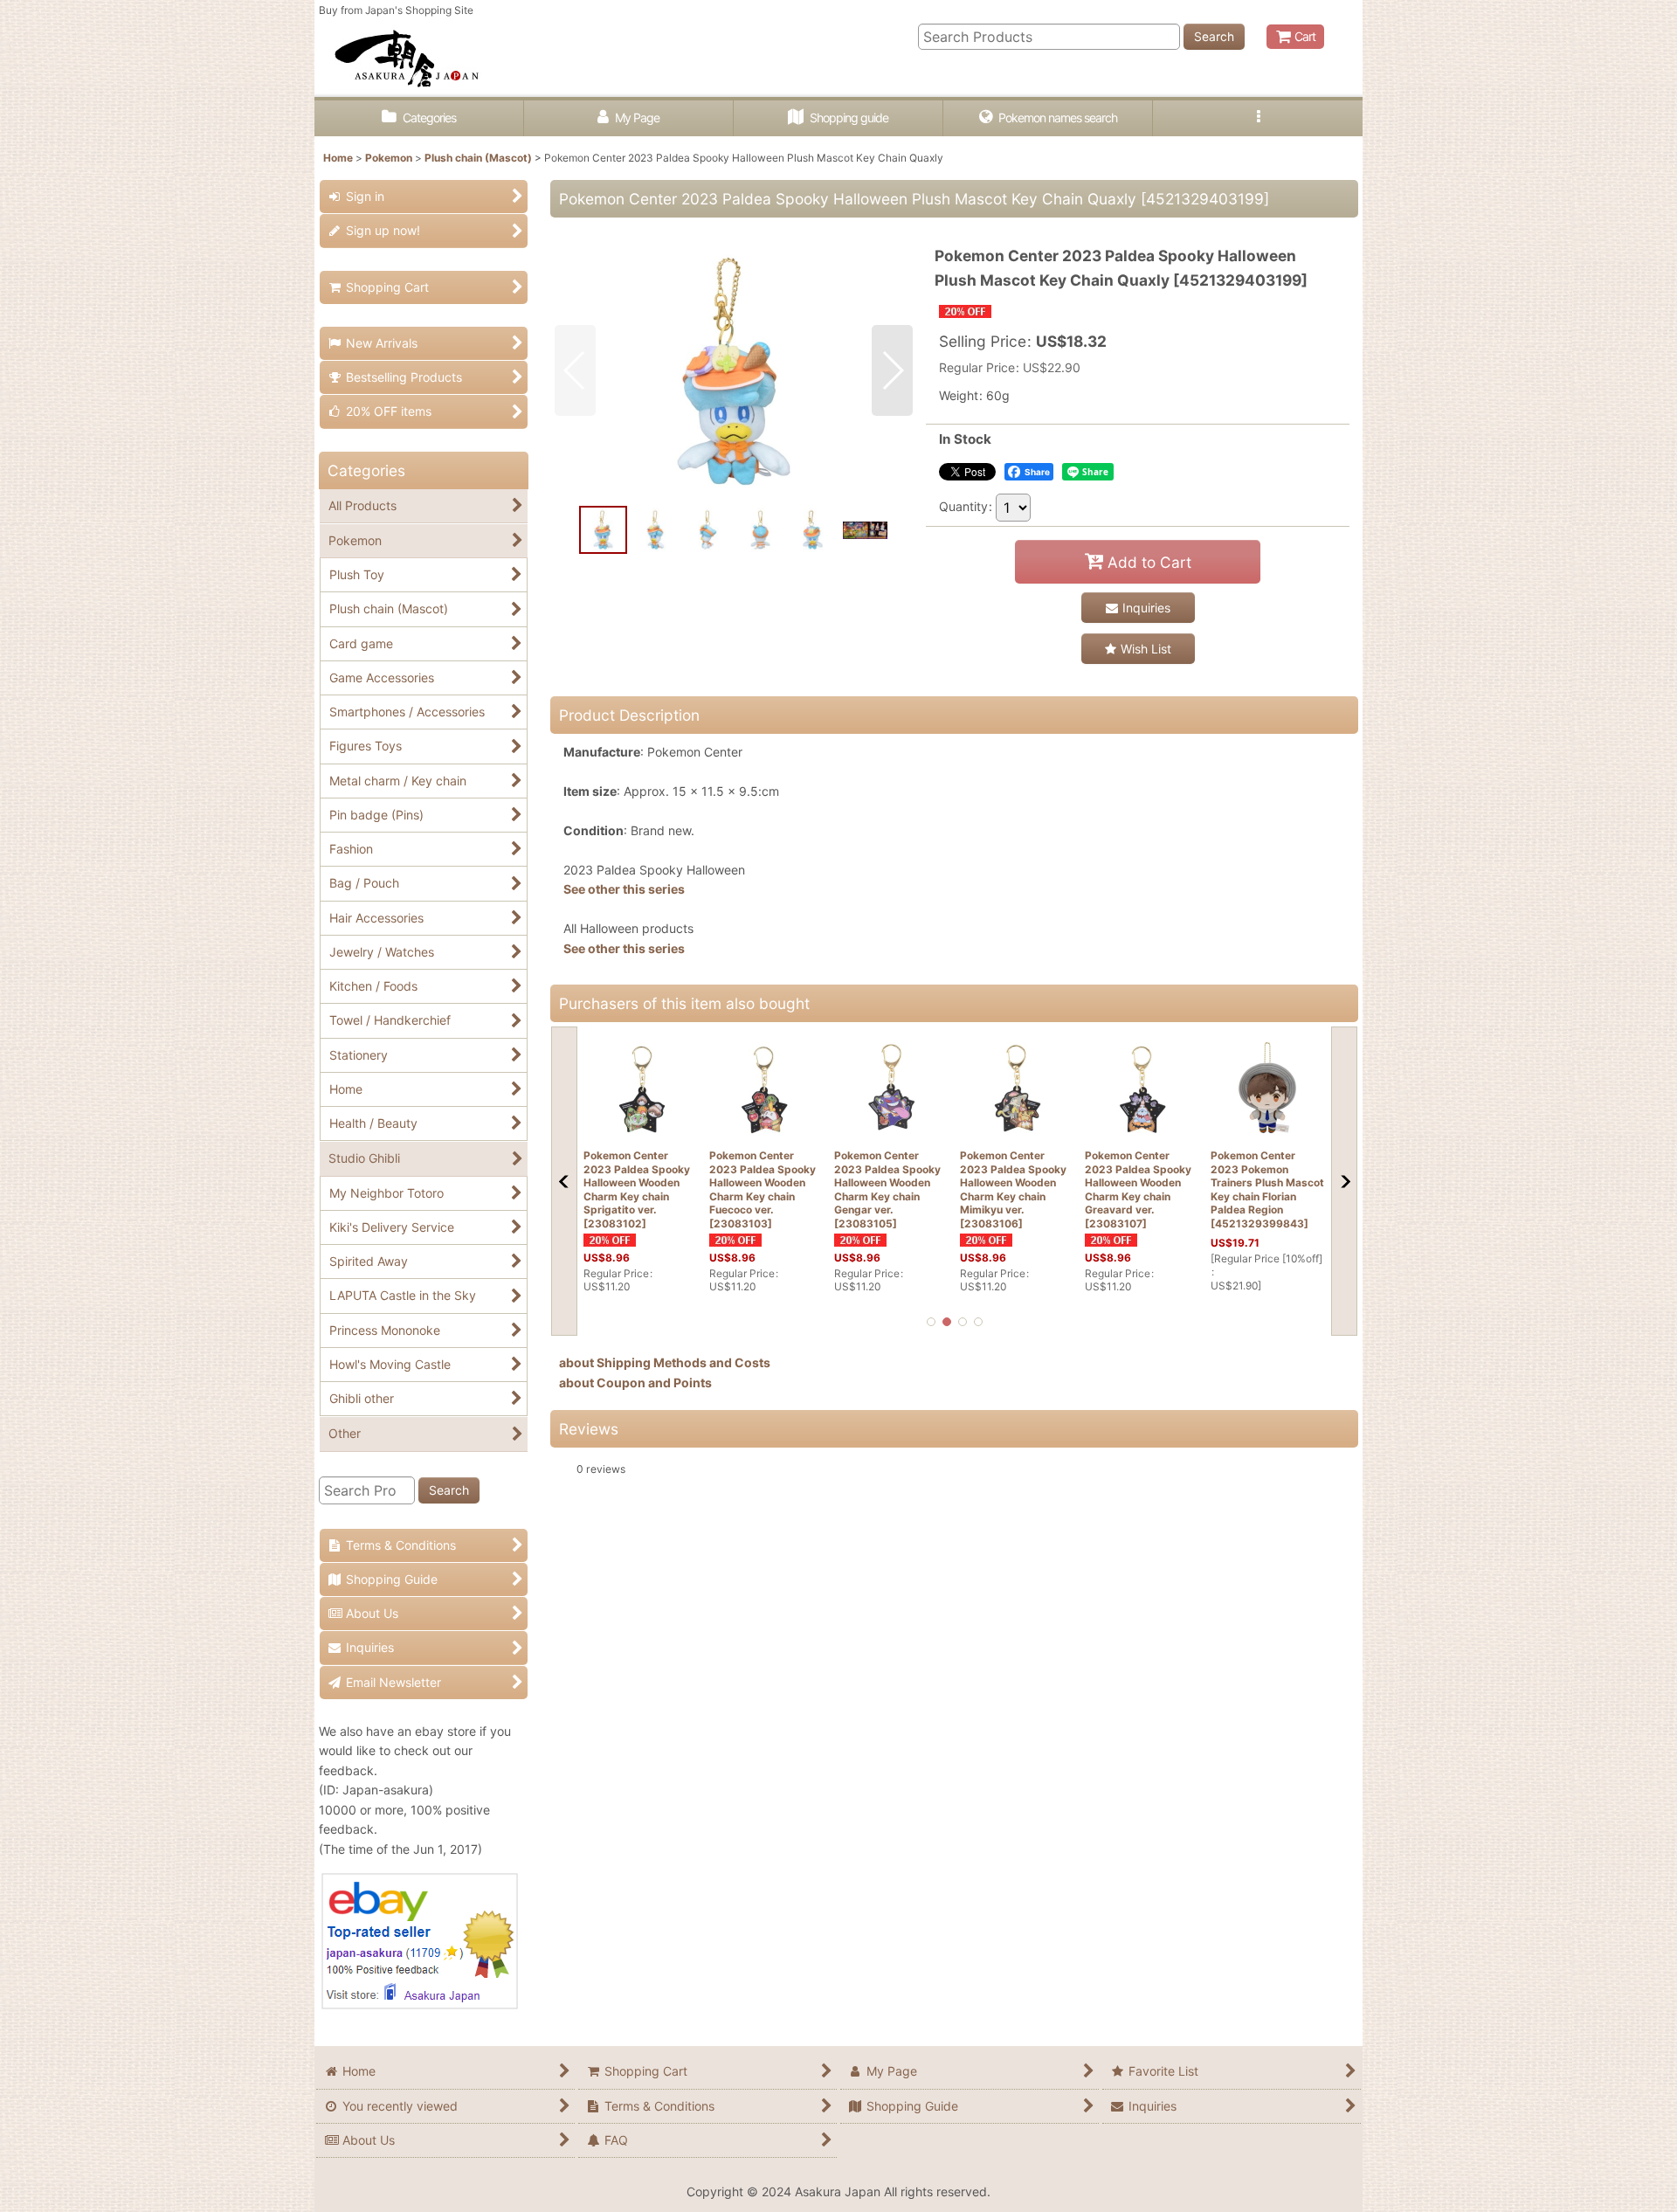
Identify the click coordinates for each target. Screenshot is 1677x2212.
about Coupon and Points (635, 1382)
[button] (1258, 118)
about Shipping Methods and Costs (665, 1362)
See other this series (624, 889)
